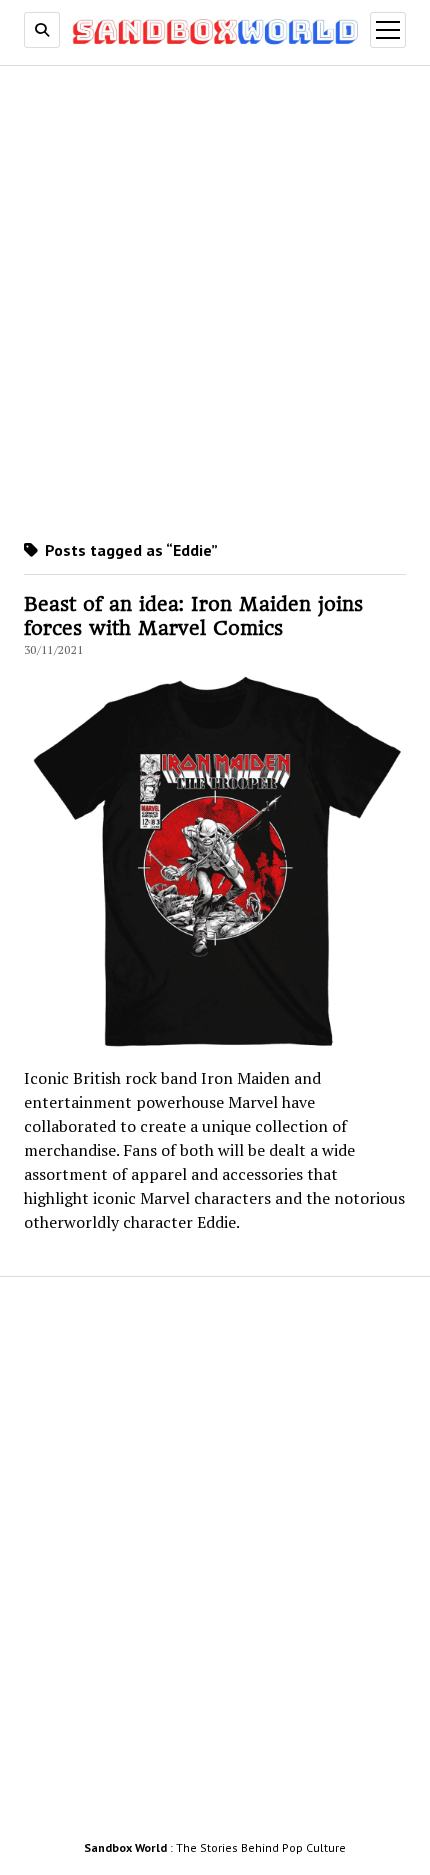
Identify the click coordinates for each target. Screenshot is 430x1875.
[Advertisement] (215, 299)
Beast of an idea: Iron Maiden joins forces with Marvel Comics (193, 616)
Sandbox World (125, 1847)
